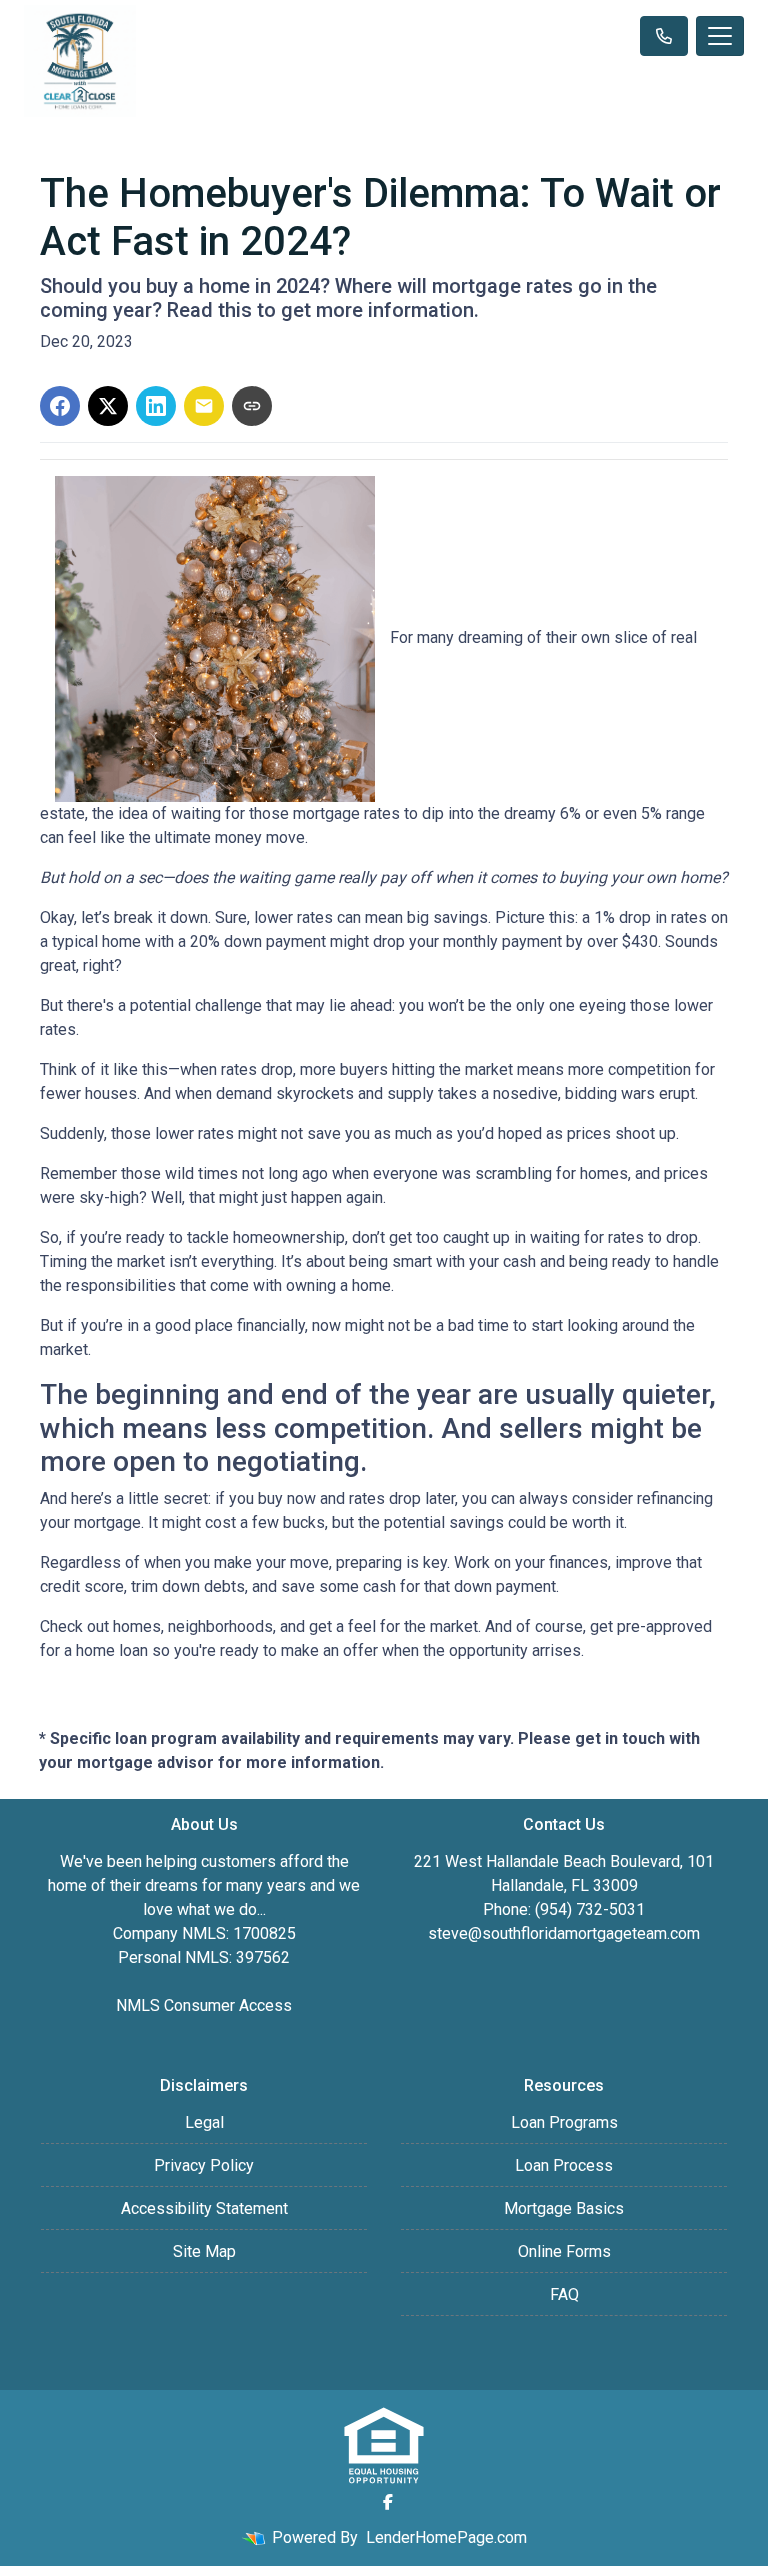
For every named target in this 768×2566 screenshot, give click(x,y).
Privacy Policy (204, 2165)
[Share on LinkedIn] (156, 406)
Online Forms (564, 2251)
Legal (204, 2122)
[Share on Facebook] (60, 406)
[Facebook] (388, 2502)
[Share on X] (108, 406)
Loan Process (564, 2165)
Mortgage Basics (564, 2208)
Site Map (204, 2251)
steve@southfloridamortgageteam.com (564, 1933)
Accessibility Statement (204, 2208)
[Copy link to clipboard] (252, 406)
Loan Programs (564, 2122)
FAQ (564, 2294)
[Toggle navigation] (720, 36)
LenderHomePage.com (446, 2537)
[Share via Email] (204, 406)
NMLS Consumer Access (204, 2005)
